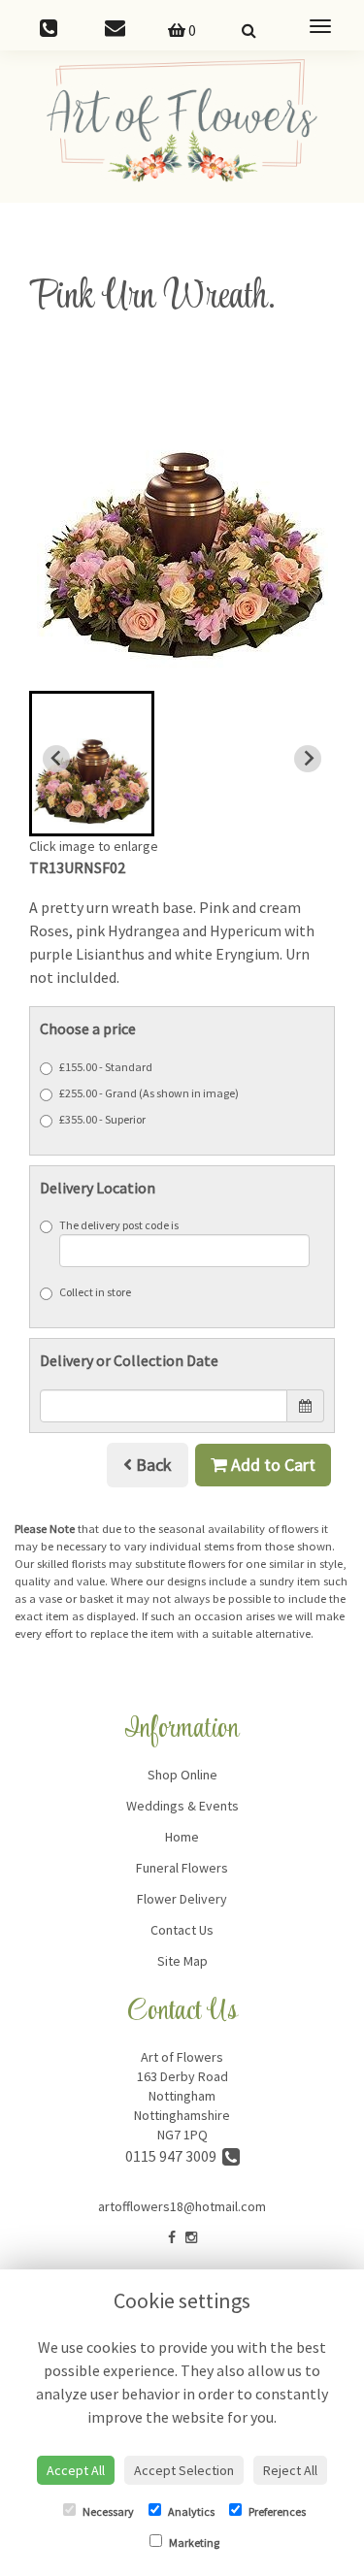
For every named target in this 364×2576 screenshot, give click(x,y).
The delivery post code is (119, 1225)
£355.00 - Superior (102, 1119)
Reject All (290, 2470)
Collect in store (95, 1292)
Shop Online (182, 1775)
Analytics (190, 2511)
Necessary (107, 2511)
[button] (92, 764)
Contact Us (182, 1930)
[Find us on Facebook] (172, 2237)
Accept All (76, 2470)
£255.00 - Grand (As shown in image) (149, 1093)
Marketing (193, 2543)
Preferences (276, 2511)
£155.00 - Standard (106, 1067)
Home (182, 1837)
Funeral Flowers (182, 1868)
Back (152, 1465)
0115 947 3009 (174, 2156)
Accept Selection (184, 2470)
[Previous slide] (56, 759)
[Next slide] (308, 759)
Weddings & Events (182, 1806)
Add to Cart (271, 1465)
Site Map (182, 1961)
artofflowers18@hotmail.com (182, 2206)
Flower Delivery (182, 1899)
